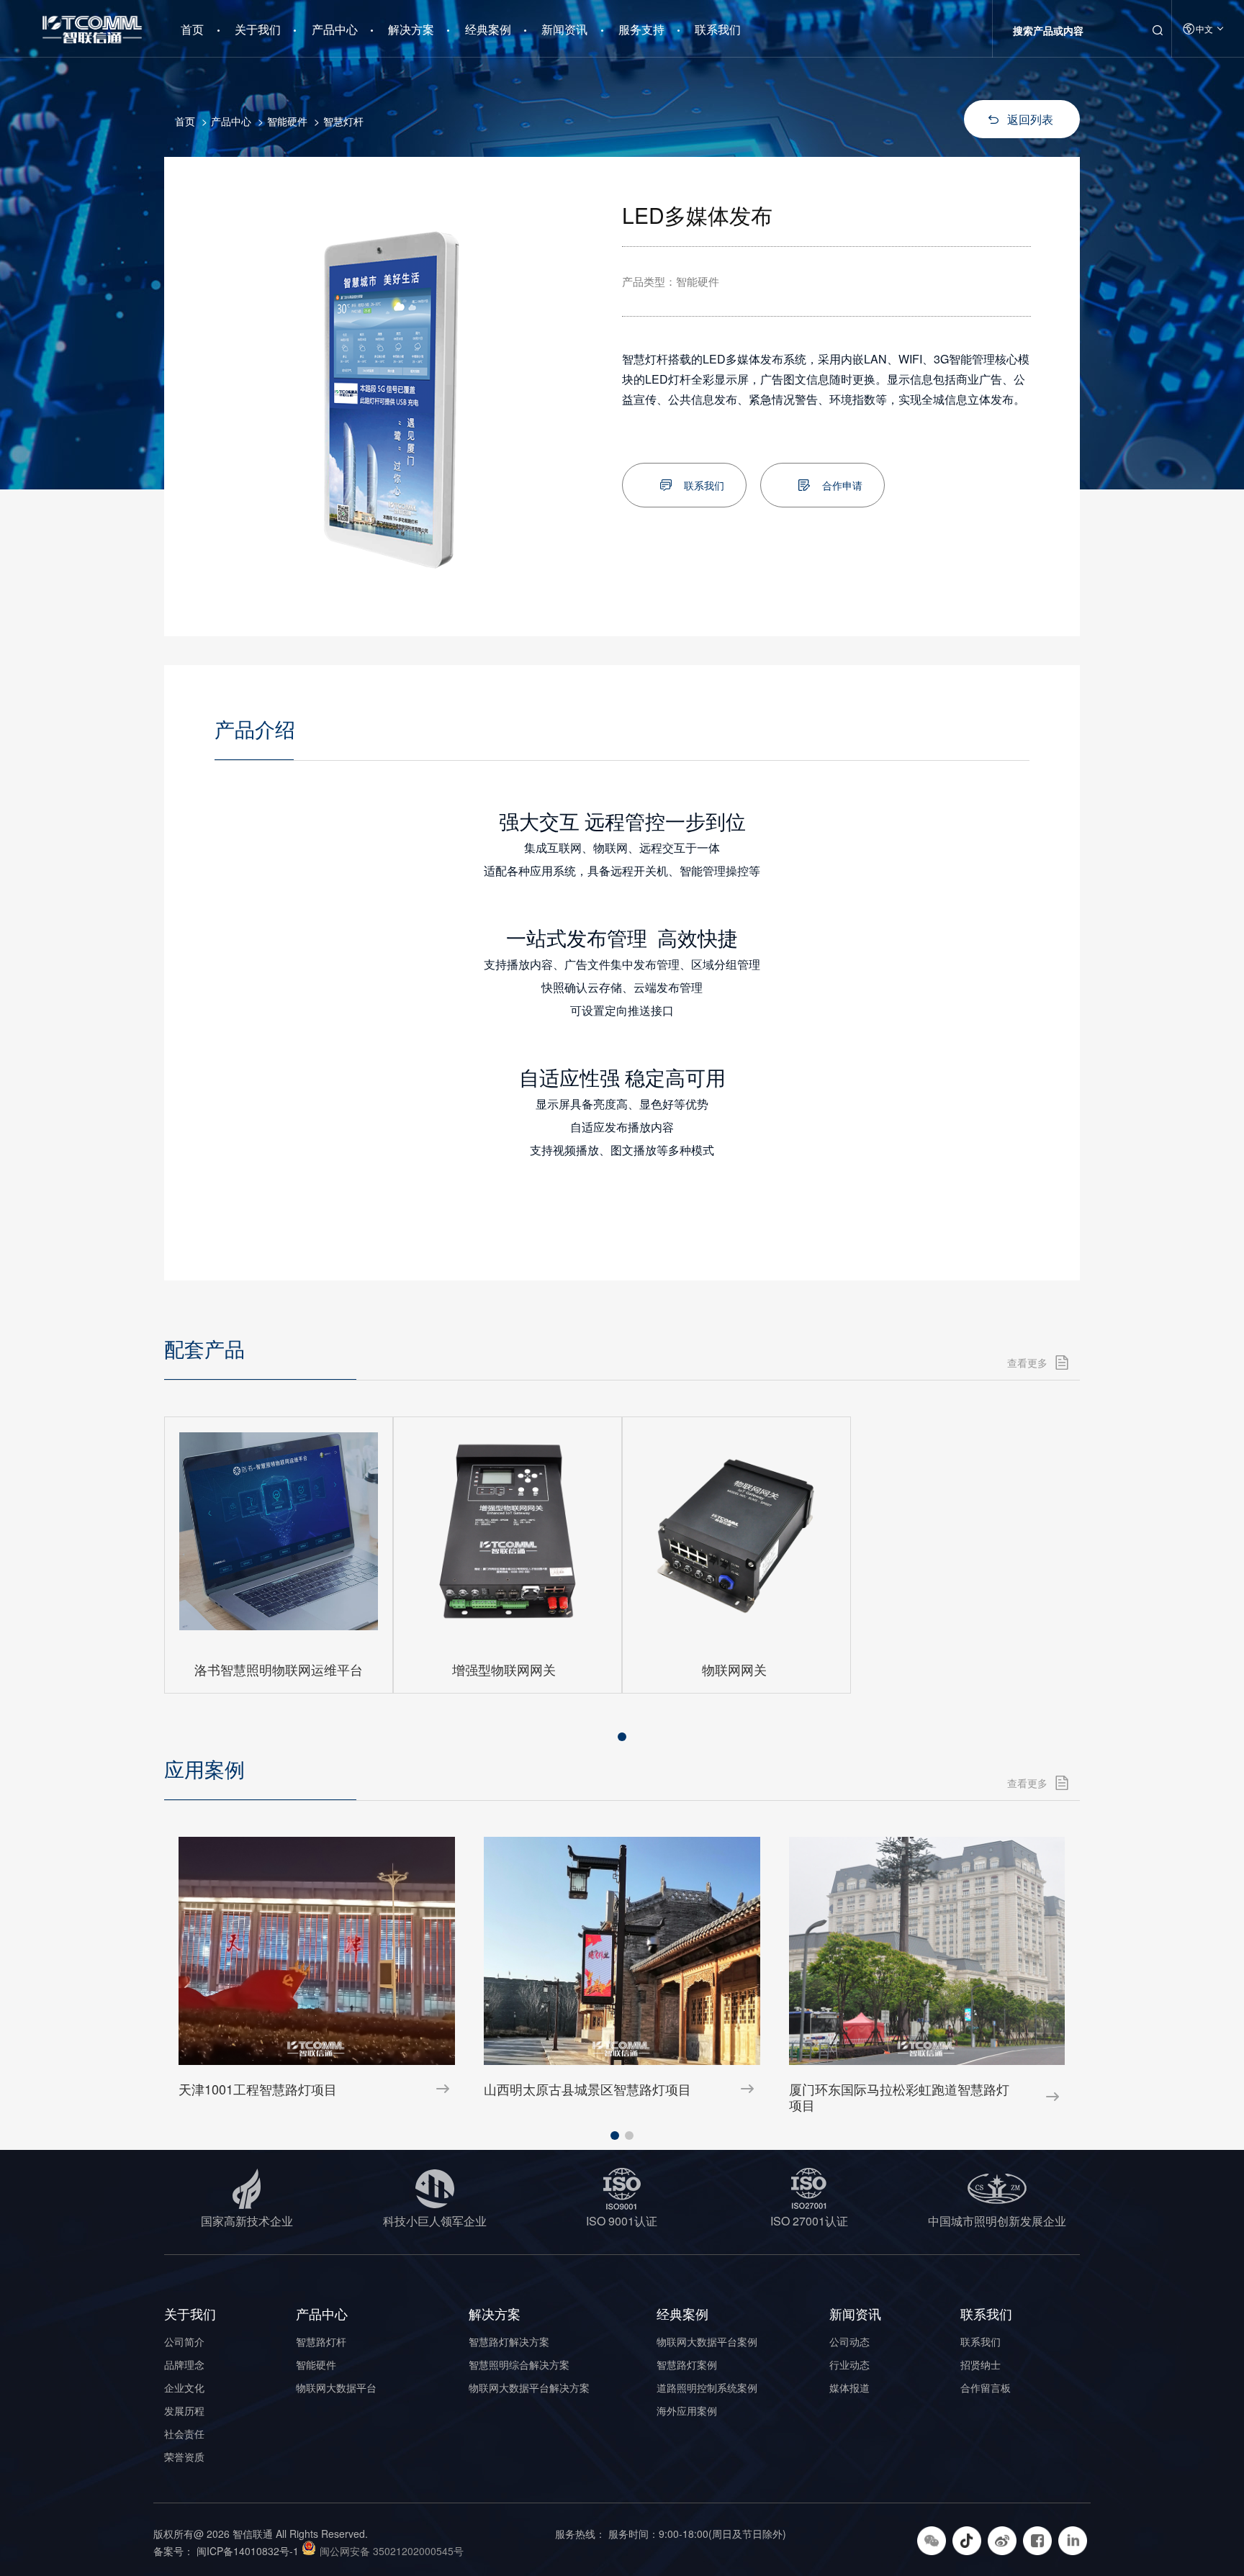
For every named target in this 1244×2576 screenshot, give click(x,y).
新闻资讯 (564, 29)
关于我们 (258, 29)
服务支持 (641, 29)
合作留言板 (986, 2387)
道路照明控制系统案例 (707, 2387)
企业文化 (184, 2387)
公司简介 (184, 2341)
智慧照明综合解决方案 (519, 2364)
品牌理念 (184, 2364)
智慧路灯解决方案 (509, 2341)
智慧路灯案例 (687, 2364)
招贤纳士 (981, 2364)
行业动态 (849, 2364)
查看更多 (1027, 1362)
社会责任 (184, 2433)
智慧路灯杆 (321, 2341)
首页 (192, 24)
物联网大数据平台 (336, 2387)
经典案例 (488, 29)
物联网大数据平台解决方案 (529, 2387)
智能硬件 (287, 121)
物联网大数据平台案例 (707, 2341)
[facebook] (1039, 2539)
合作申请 (842, 485)
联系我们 (718, 29)
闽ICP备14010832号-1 (248, 2551)
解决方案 (411, 29)
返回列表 (1030, 119)
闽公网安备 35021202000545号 (392, 2551)
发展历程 (184, 2410)
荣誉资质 (184, 2457)
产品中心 (335, 29)
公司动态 (849, 2341)
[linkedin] (1074, 2539)
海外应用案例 (687, 2410)
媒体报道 (849, 2387)
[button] (622, 1737)
